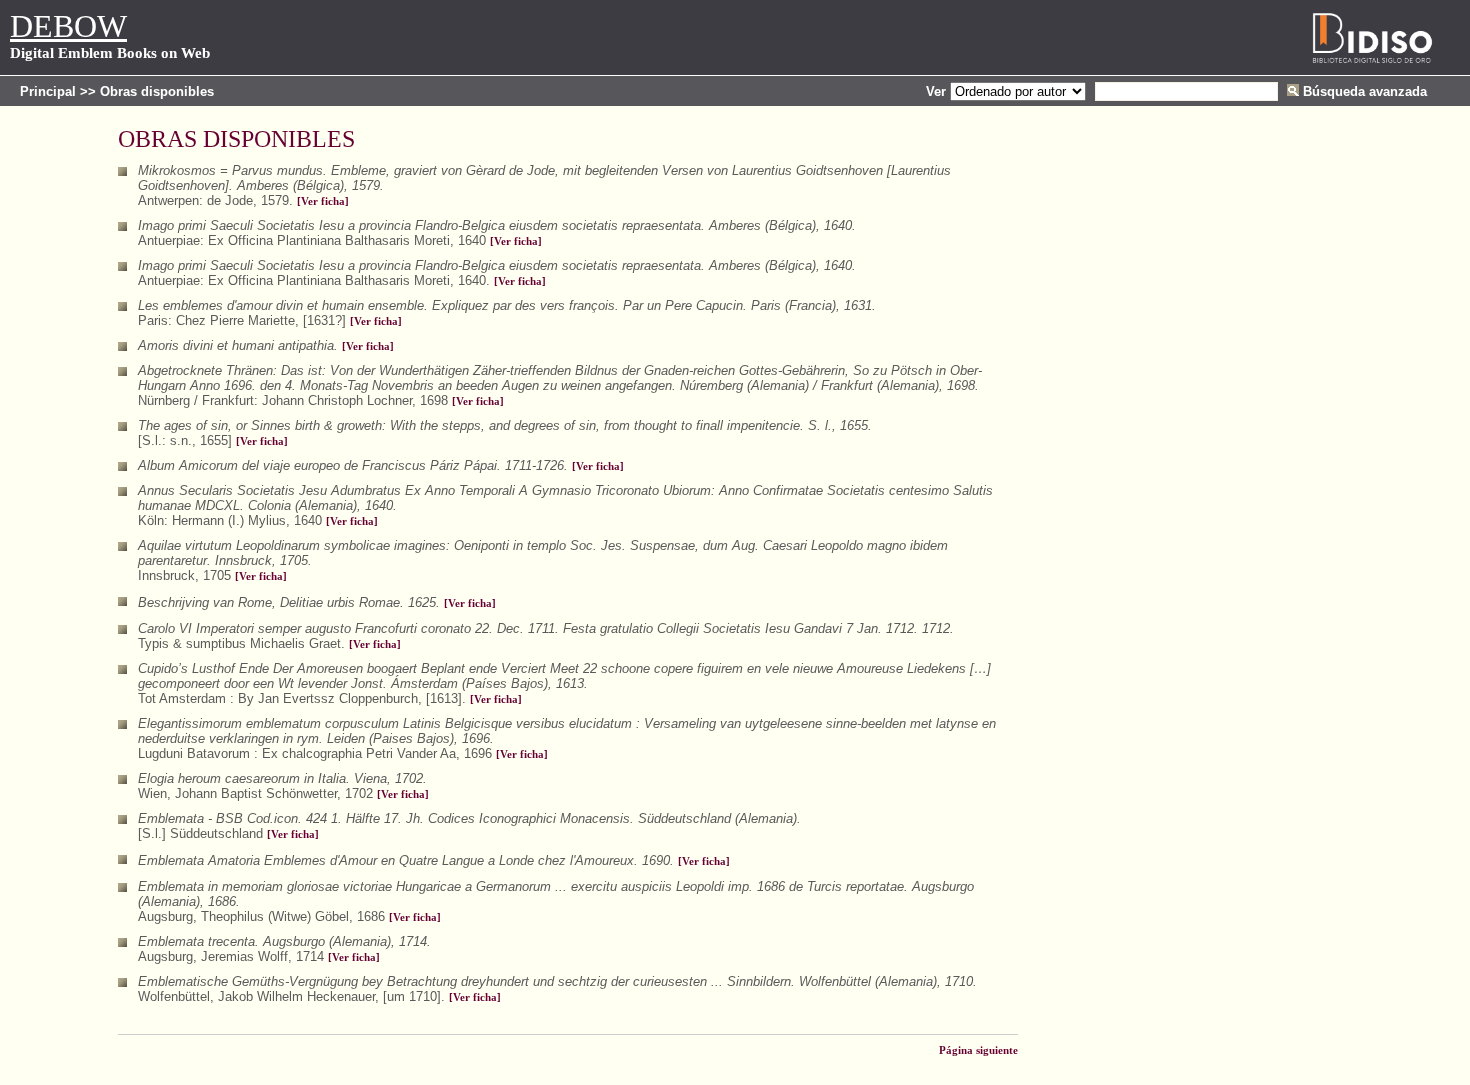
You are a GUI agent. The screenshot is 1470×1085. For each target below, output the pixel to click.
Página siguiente (978, 1050)
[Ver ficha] (323, 201)
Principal (48, 91)
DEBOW (68, 26)
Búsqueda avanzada (1365, 91)
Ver (936, 91)
